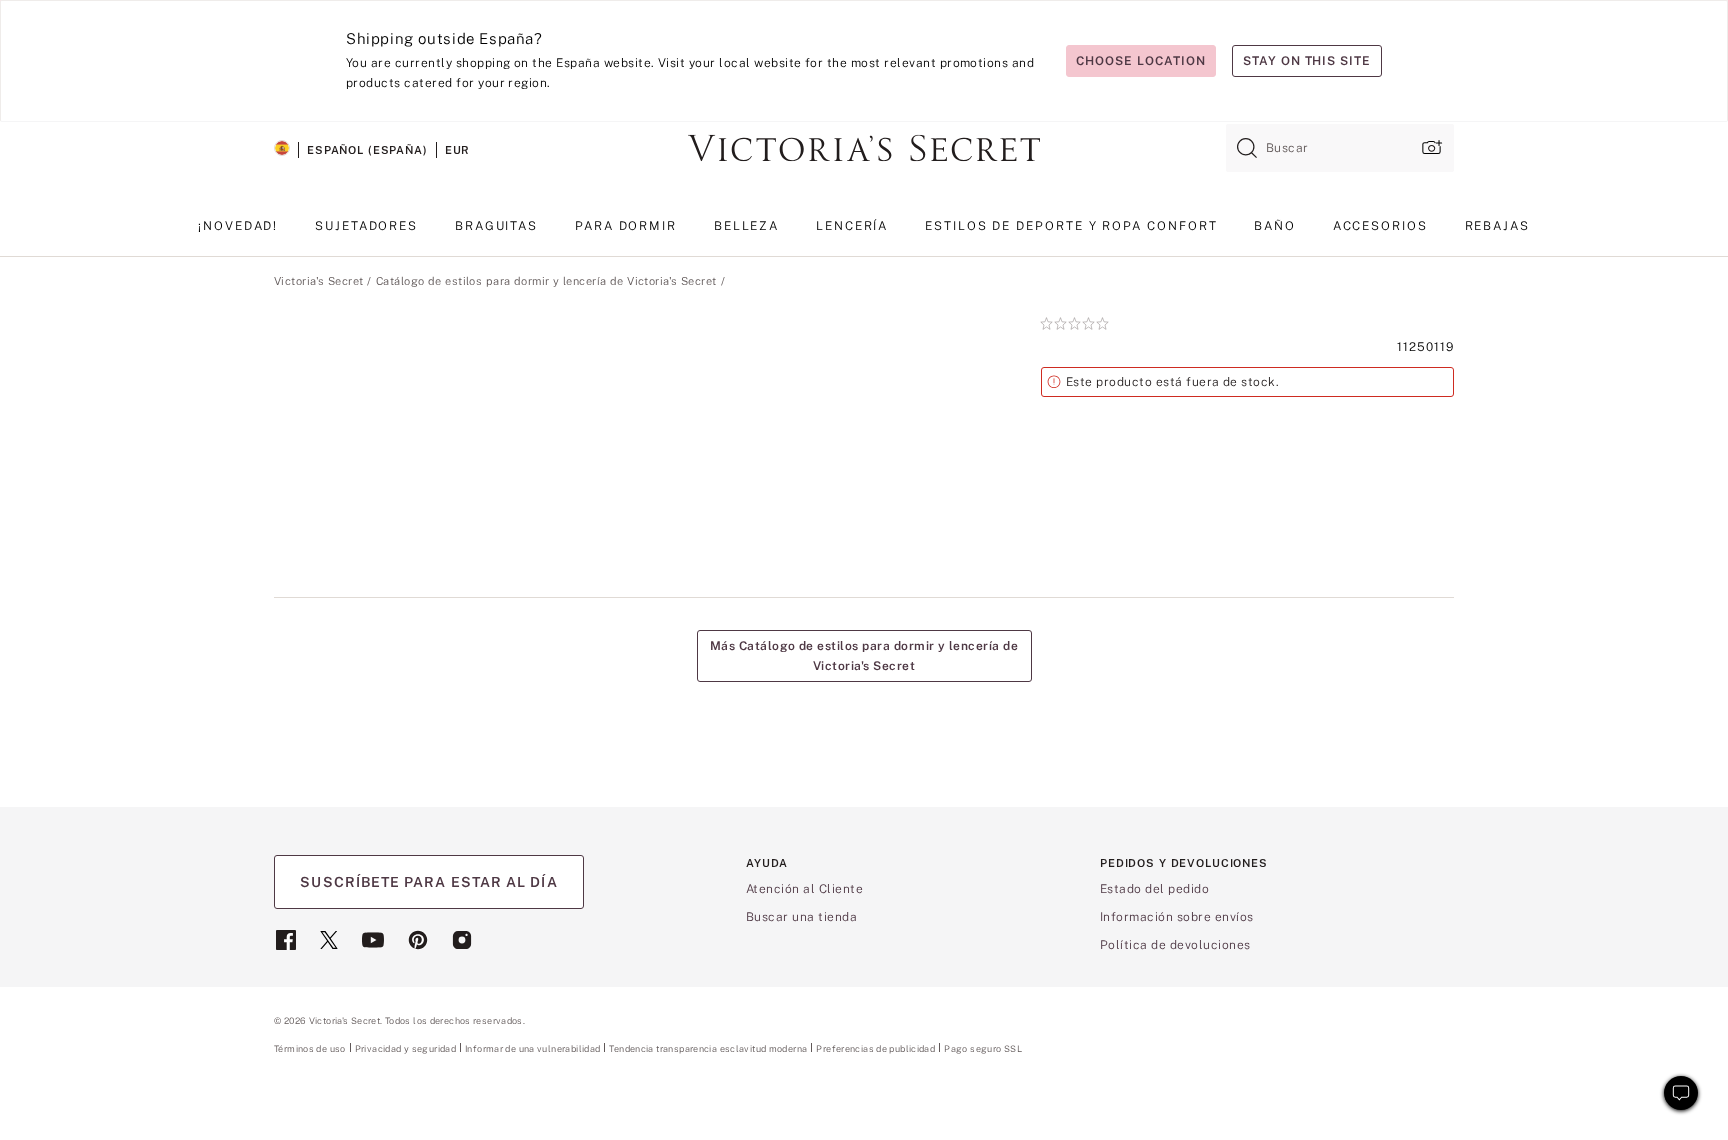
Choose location (1140, 61)
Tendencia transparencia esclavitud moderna (708, 1049)
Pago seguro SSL (983, 1048)
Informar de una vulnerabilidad (532, 1049)
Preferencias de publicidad (875, 1048)
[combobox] (1340, 148)
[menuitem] (238, 233)
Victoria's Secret (318, 281)
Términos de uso (310, 1048)
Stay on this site (1307, 61)
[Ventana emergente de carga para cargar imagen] (1430, 147)
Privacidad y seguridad (405, 1048)
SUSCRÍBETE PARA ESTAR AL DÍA (428, 882)
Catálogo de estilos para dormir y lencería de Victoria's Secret (546, 281)
